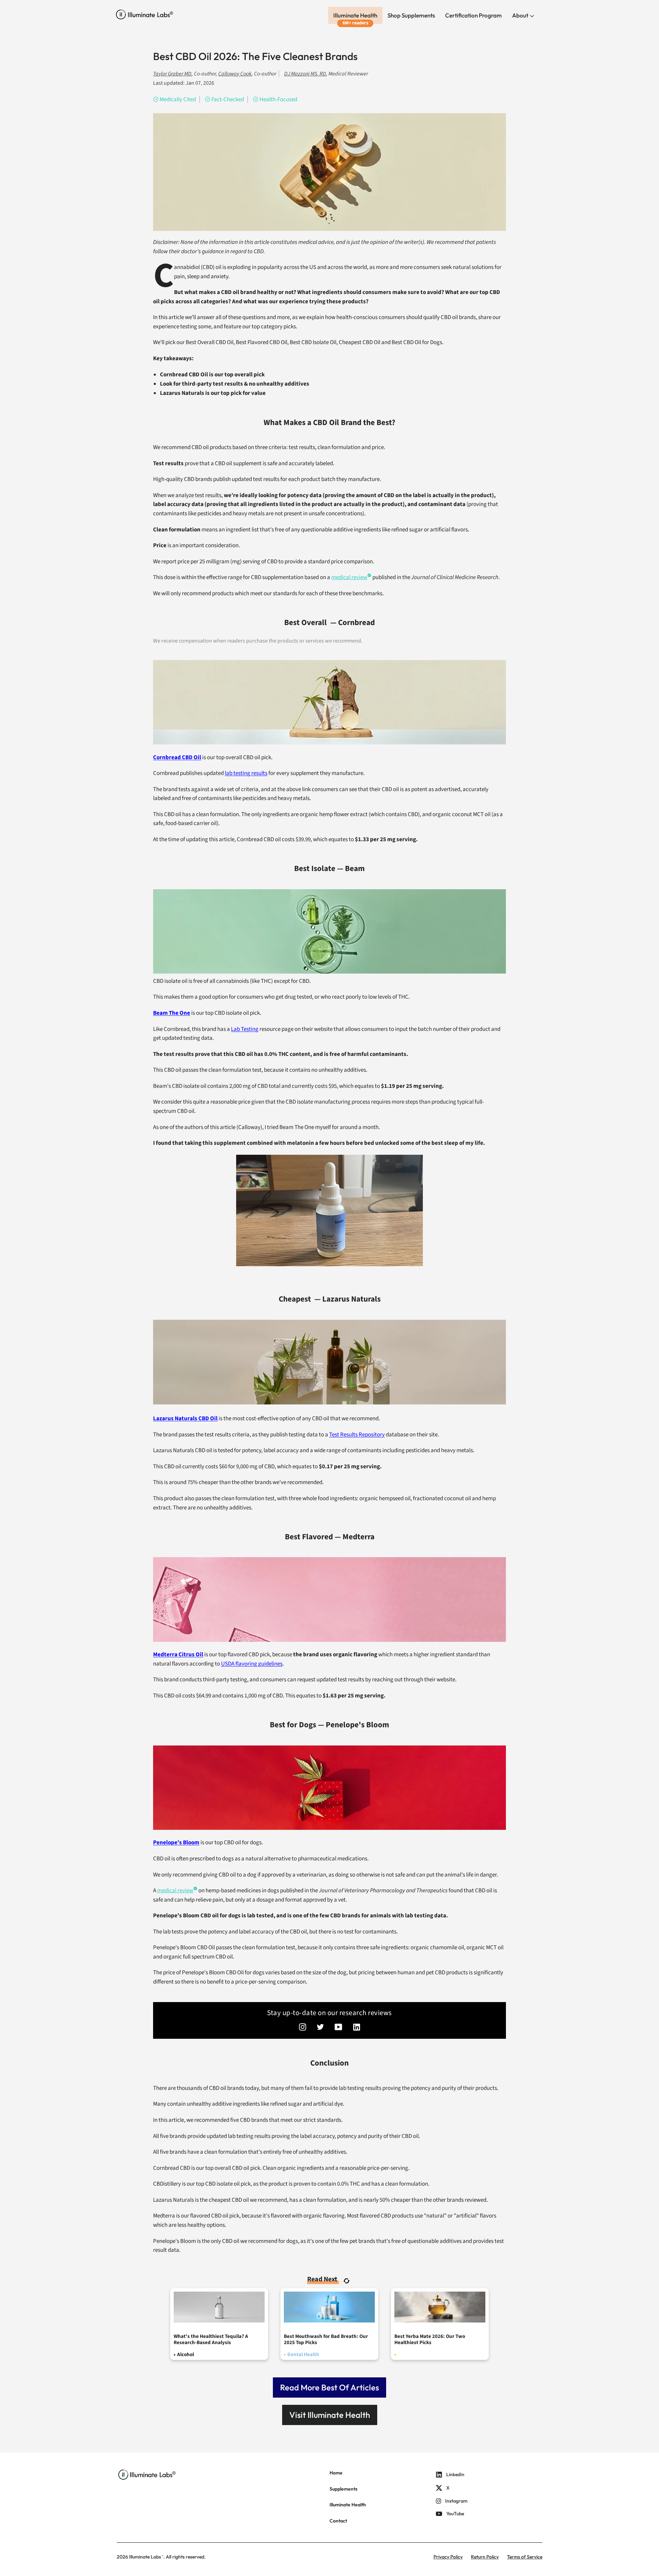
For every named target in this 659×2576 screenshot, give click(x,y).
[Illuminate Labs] (145, 15)
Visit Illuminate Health (330, 2415)
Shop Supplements (411, 15)
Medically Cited (178, 99)
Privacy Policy (448, 2557)
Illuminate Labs (145, 2557)
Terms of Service (525, 2557)
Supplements (343, 2489)
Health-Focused (278, 99)
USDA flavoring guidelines (252, 1664)
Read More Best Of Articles (329, 2387)
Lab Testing (245, 1029)
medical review (349, 577)
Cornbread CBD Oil (177, 757)
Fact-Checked (228, 99)
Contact (338, 2521)
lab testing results (246, 773)
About (521, 15)
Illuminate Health (355, 15)
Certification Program (473, 15)
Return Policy (485, 2557)
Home (336, 2473)
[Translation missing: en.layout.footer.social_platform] (303, 2028)
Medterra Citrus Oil (178, 1655)
